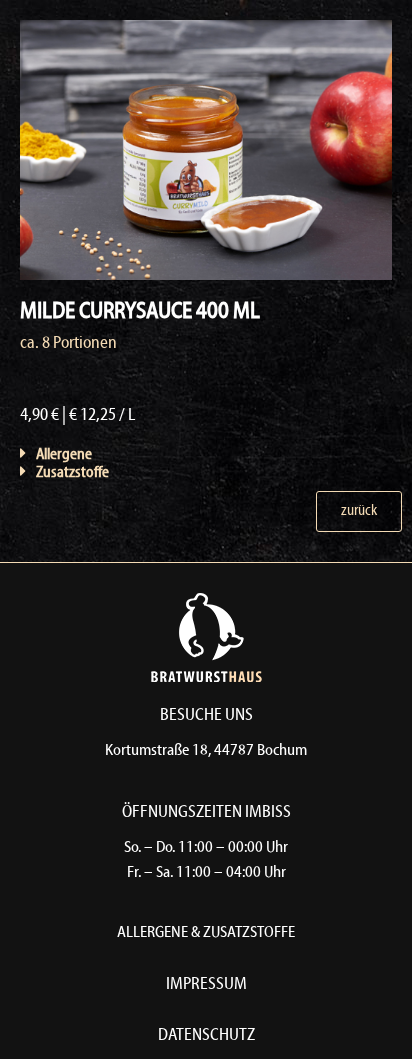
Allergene (64, 455)
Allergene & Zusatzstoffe (206, 933)
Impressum (206, 984)
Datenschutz (206, 1035)
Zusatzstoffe (72, 473)
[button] (139, 454)
